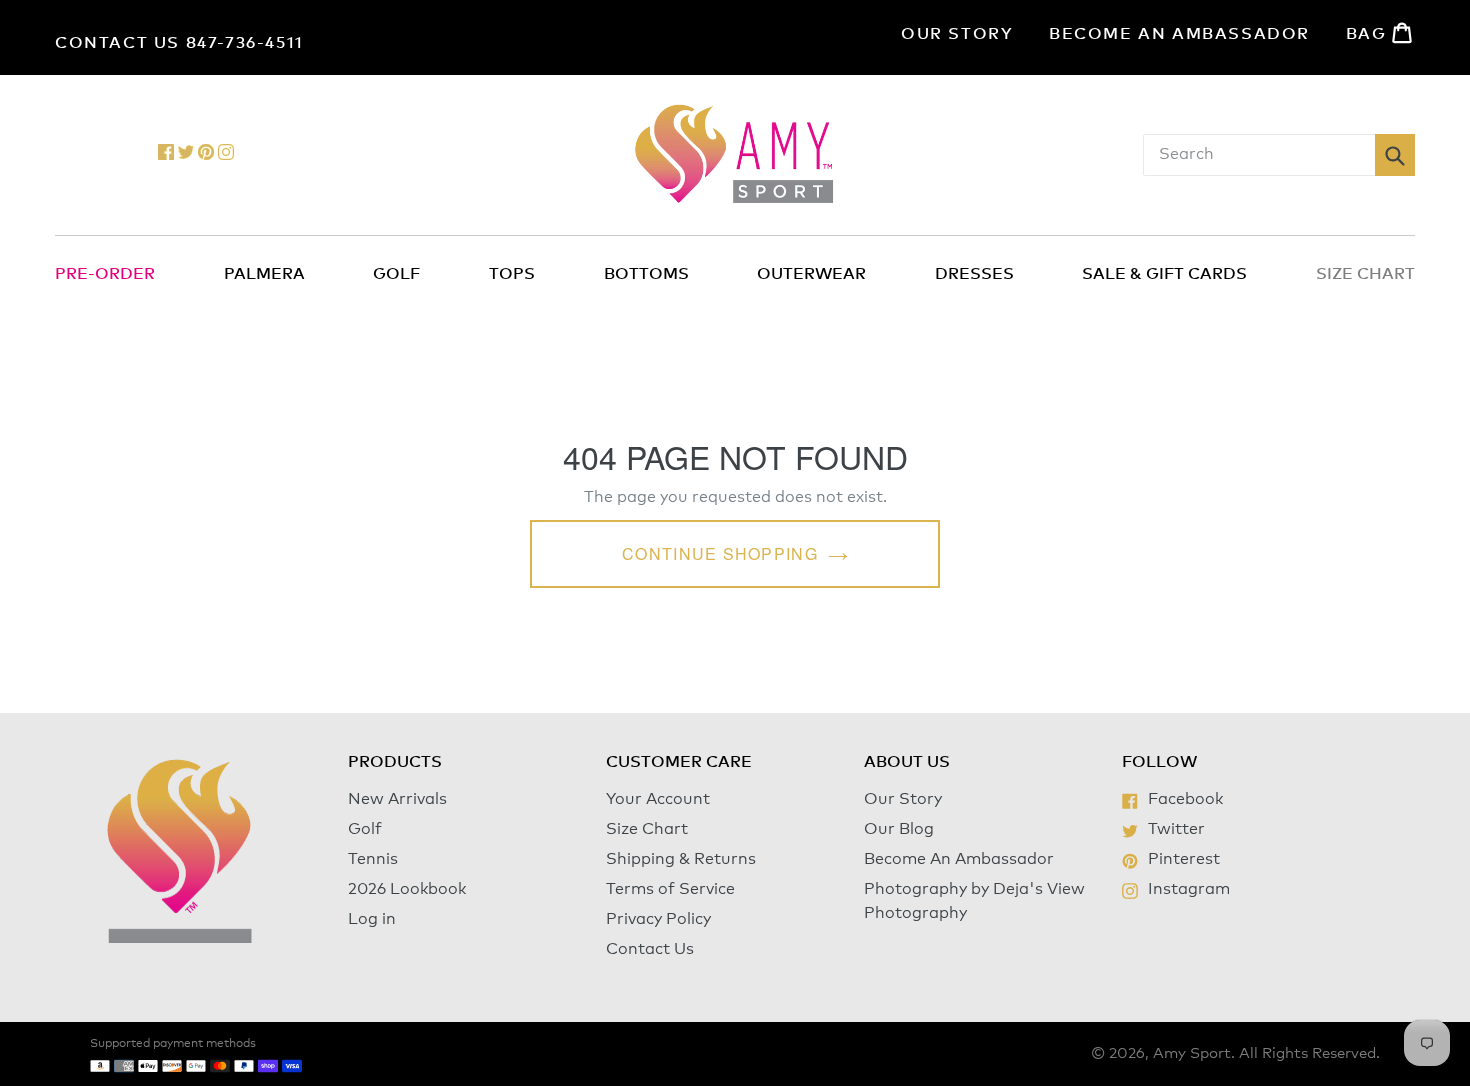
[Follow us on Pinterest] (206, 155)
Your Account (658, 799)
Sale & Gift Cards (1164, 274)
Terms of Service (670, 889)
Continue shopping (720, 553)
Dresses (974, 274)
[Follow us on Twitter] (186, 155)
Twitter (1176, 829)
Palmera (264, 274)
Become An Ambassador (959, 859)
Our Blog (899, 829)
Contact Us (650, 949)
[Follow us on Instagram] (226, 155)
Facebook (1185, 799)
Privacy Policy (658, 919)
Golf (396, 274)
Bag (1380, 32)
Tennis (373, 859)
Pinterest (1183, 859)
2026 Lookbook (407, 889)
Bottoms (646, 274)
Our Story (957, 34)
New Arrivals (397, 799)
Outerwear (811, 274)
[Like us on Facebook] (166, 155)
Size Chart (647, 829)
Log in (372, 919)
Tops (512, 274)
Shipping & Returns (681, 859)
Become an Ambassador (1179, 34)
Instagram (1188, 889)
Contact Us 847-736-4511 (179, 43)
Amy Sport (1192, 1053)
